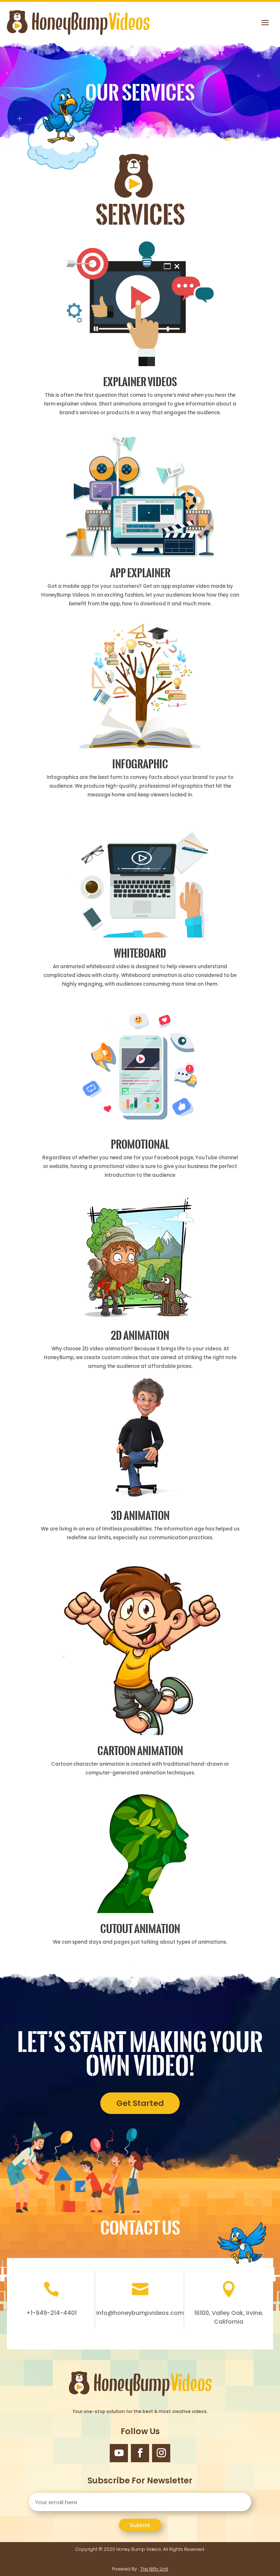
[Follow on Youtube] (119, 2453)
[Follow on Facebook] (140, 2453)
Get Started (140, 2103)
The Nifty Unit (154, 2569)
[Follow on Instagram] (161, 2453)
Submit (140, 2525)
